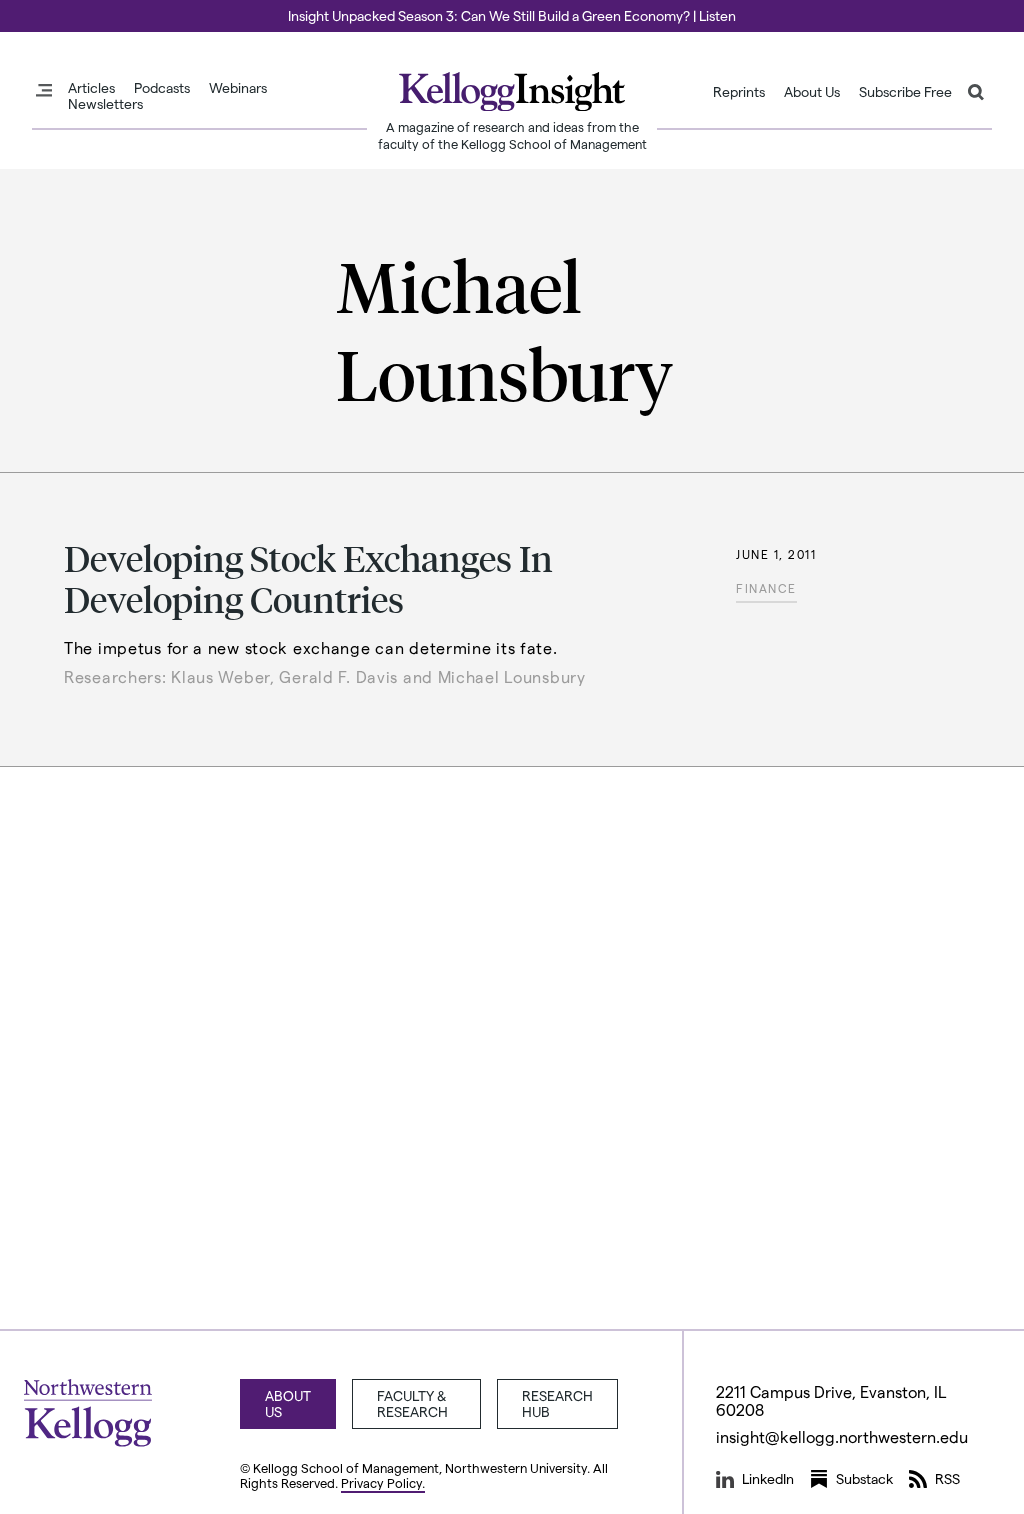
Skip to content (52, 9)
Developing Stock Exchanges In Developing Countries (308, 578)
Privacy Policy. (383, 1482)
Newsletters (105, 104)
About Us (812, 92)
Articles (91, 88)
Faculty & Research (412, 1403)
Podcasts (162, 88)
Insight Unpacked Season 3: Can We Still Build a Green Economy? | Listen (512, 15)
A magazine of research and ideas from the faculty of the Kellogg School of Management (512, 135)
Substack (864, 1478)
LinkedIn (768, 1478)
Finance (766, 588)
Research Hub (557, 1403)
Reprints (739, 92)
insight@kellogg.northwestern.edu (842, 1436)
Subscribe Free (905, 92)
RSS (947, 1478)
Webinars (238, 88)
